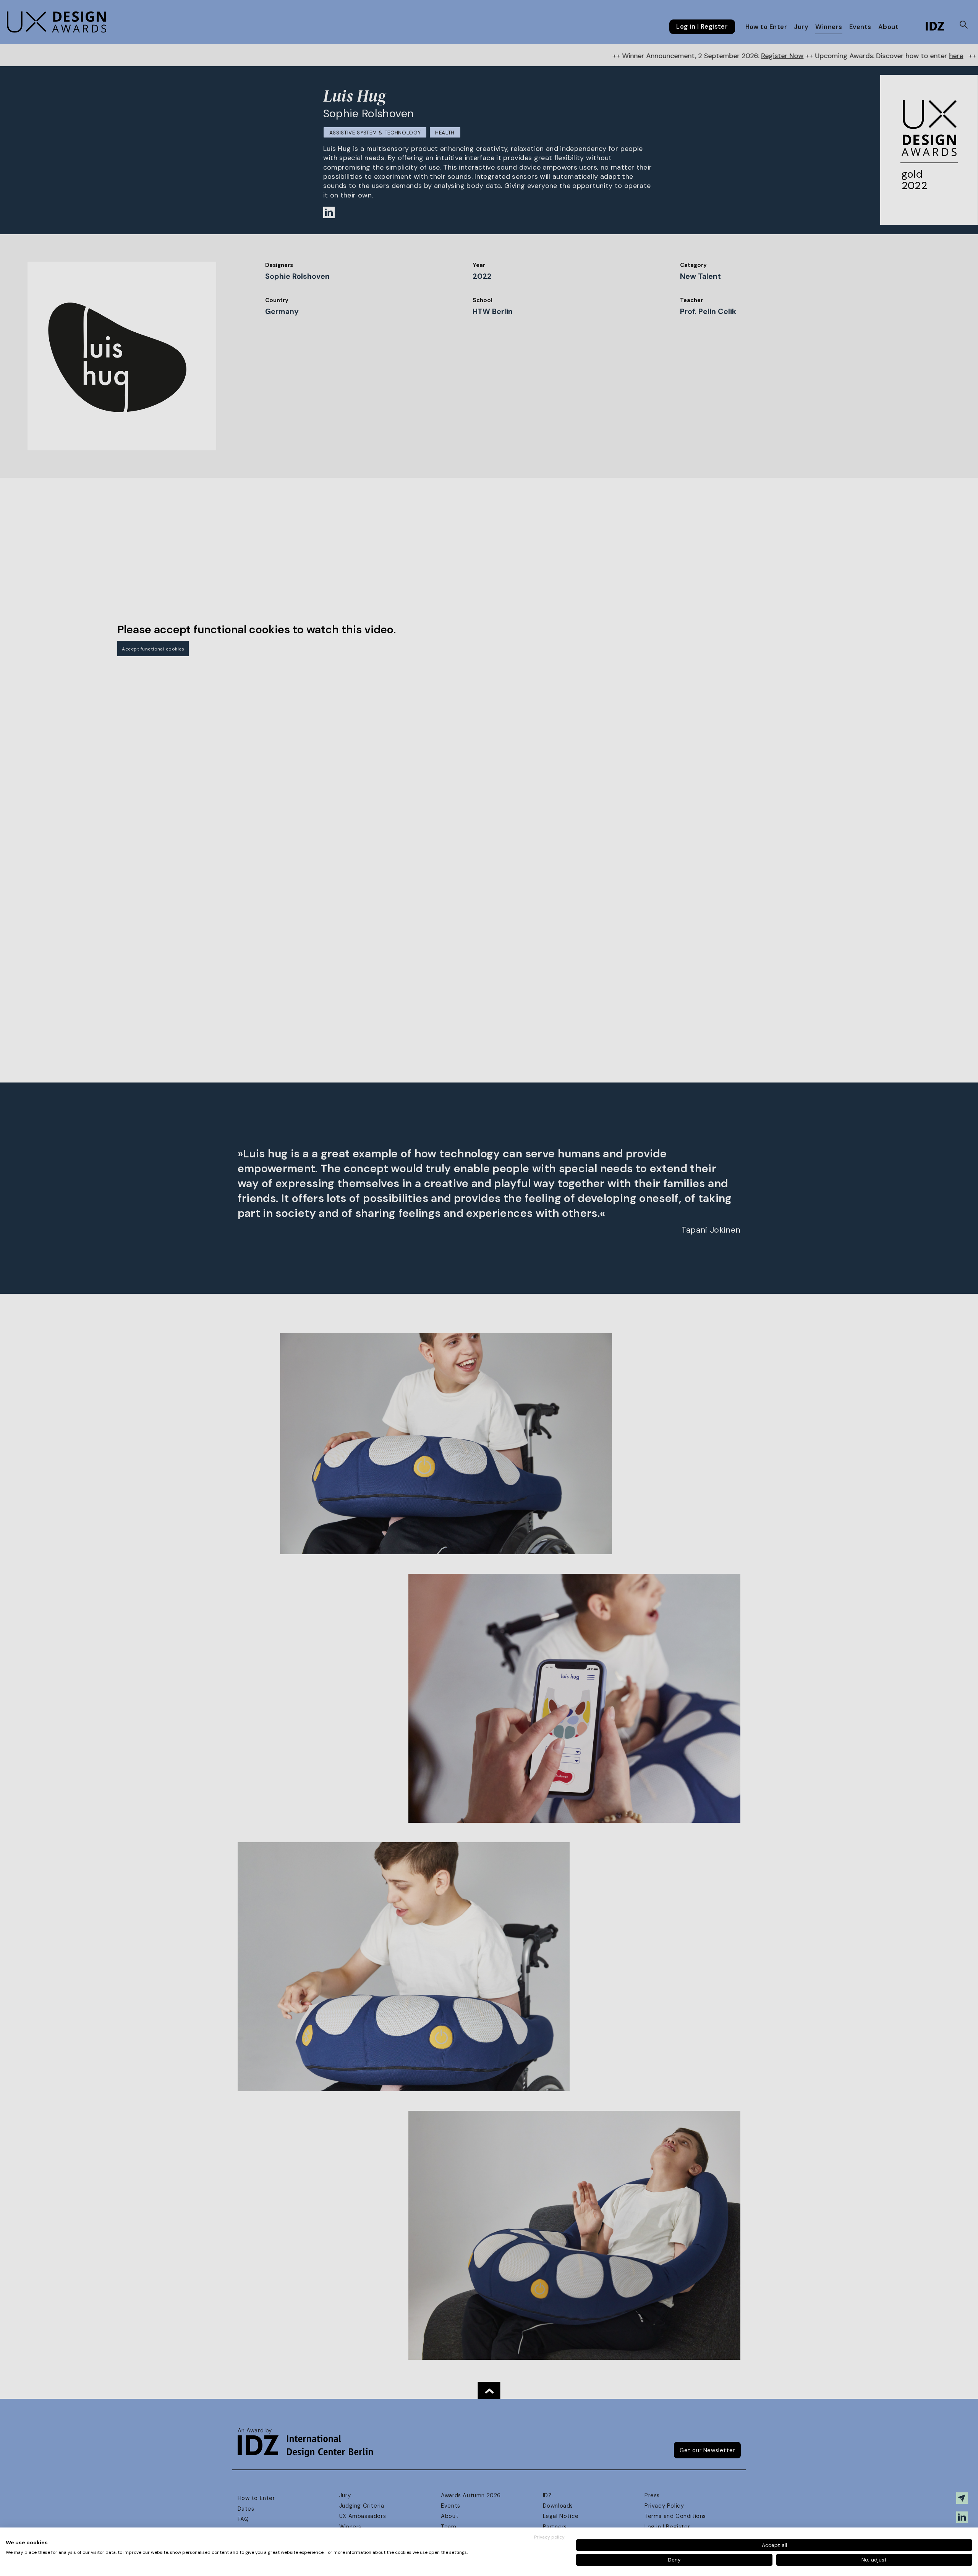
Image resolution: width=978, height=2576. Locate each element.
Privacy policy (549, 2537)
